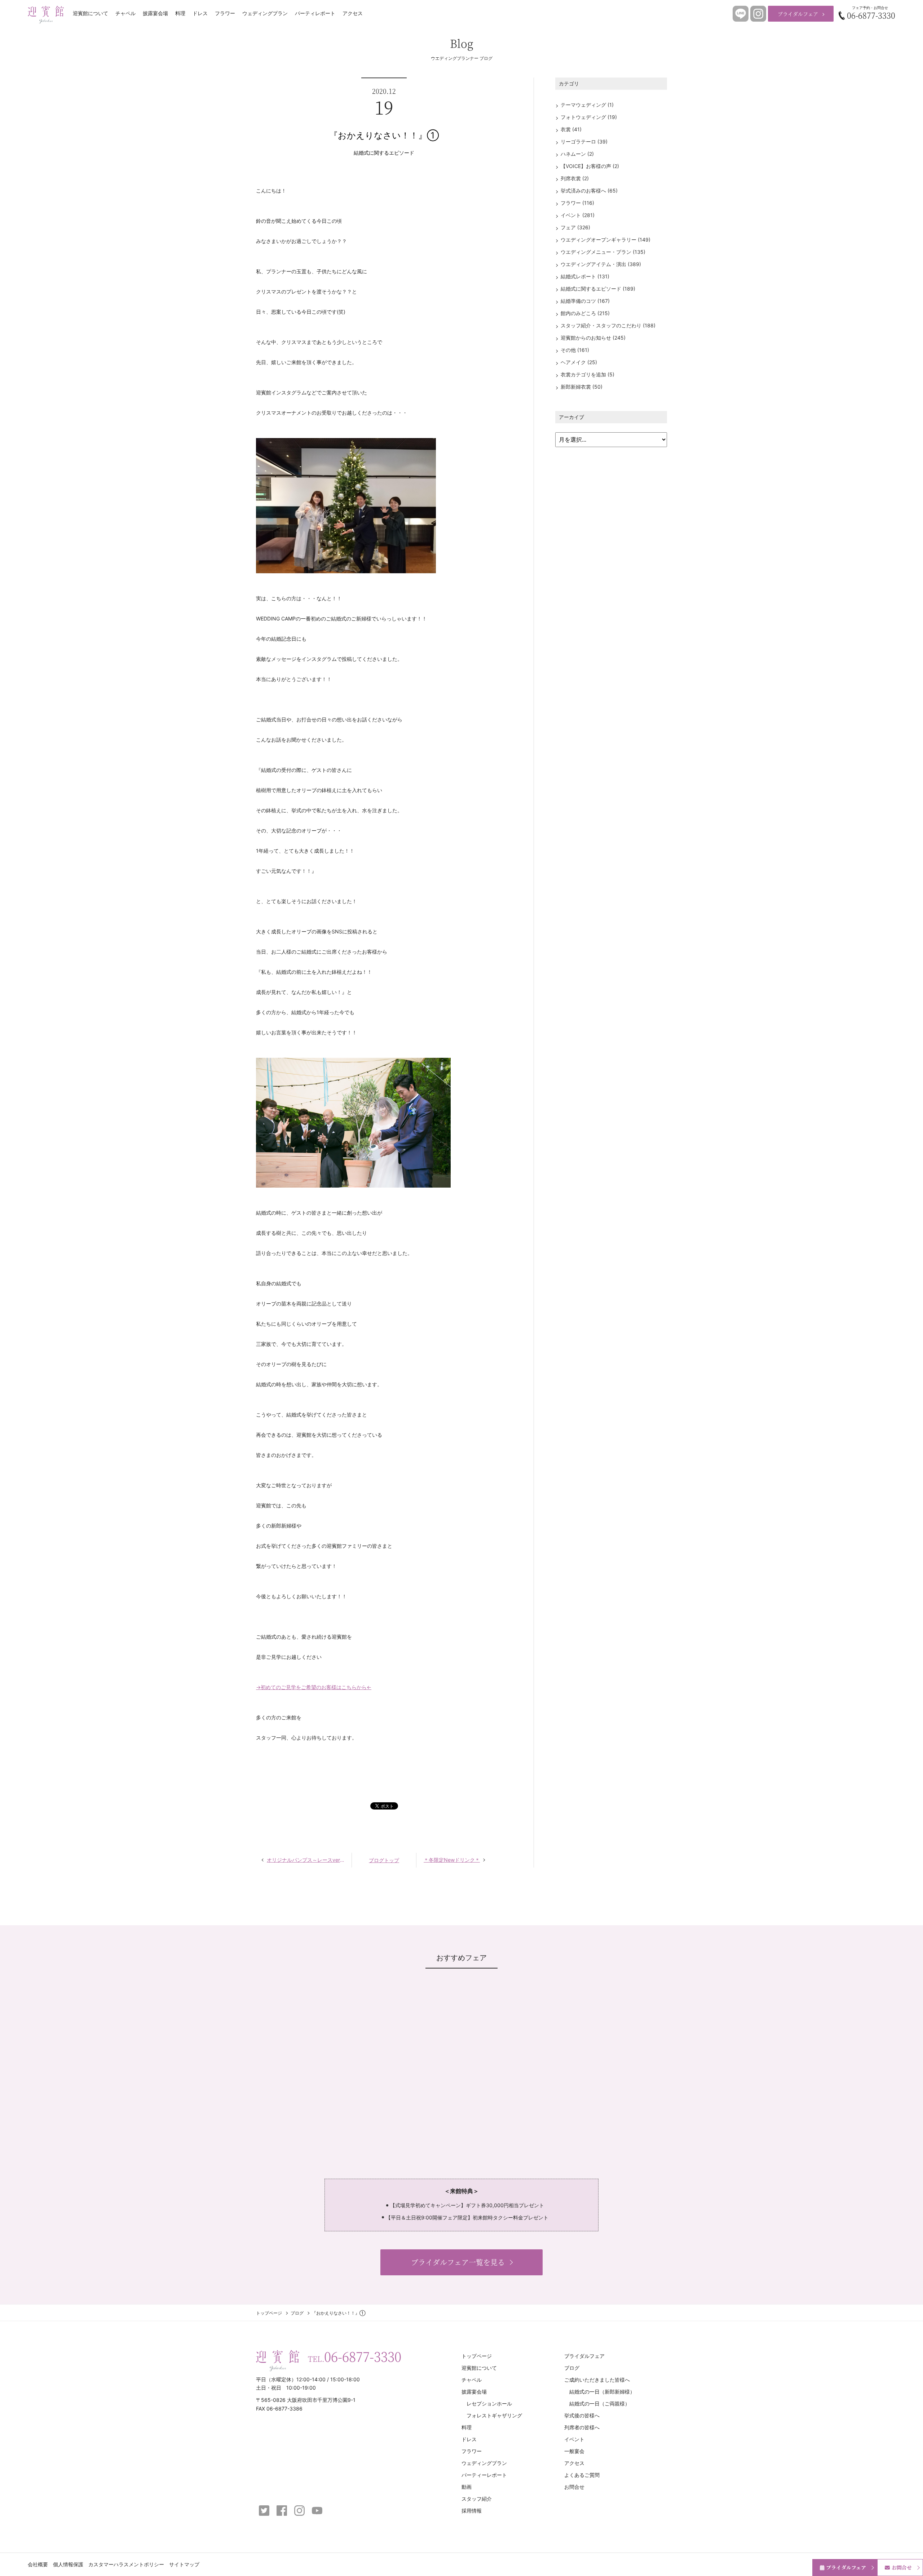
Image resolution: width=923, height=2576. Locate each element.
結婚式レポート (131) (585, 276)
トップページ (269, 2313)
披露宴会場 (155, 13)
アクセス (353, 13)
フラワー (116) (577, 203)
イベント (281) (578, 215)
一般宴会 (574, 2451)
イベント (574, 2439)
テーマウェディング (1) (587, 105)
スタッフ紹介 (477, 2499)
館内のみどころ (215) (585, 313)
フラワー (225, 13)
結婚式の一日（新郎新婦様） (602, 2392)
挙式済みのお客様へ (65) (589, 191)
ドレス (200, 13)
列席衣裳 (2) (575, 178)
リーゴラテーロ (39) (584, 142)
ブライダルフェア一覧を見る (458, 2262)
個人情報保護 (68, 2564)
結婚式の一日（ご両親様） (600, 2403)
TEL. (355, 2356)
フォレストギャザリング (494, 2415)
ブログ (297, 2313)
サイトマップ (184, 2564)
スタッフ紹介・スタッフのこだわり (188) (608, 325)
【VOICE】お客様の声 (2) (590, 166)
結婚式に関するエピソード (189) (598, 289)
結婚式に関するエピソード (384, 153)
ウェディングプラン (265, 13)
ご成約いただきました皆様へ (597, 2380)
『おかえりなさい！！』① (384, 135)
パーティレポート (315, 13)
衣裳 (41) (571, 129)
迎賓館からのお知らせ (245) (593, 338)
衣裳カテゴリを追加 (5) (588, 374)
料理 (180, 13)
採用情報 (472, 2511)
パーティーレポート (484, 2475)
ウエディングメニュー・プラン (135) (603, 252)
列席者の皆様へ (582, 2427)
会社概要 (38, 2564)
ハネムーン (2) (577, 154)
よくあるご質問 (582, 2475)
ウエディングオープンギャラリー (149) (606, 240)
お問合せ (574, 2487)
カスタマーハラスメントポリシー (126, 2564)
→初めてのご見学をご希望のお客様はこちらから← (314, 1687)
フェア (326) (575, 227)
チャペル (125, 13)
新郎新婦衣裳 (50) (582, 387)
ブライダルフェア (798, 14)
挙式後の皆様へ (582, 2415)
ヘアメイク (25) (579, 362)
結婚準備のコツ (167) (585, 301)
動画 (467, 2487)
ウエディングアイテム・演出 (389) (601, 264)
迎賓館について (90, 13)
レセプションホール (489, 2403)
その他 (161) (575, 350)
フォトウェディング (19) (589, 117)
